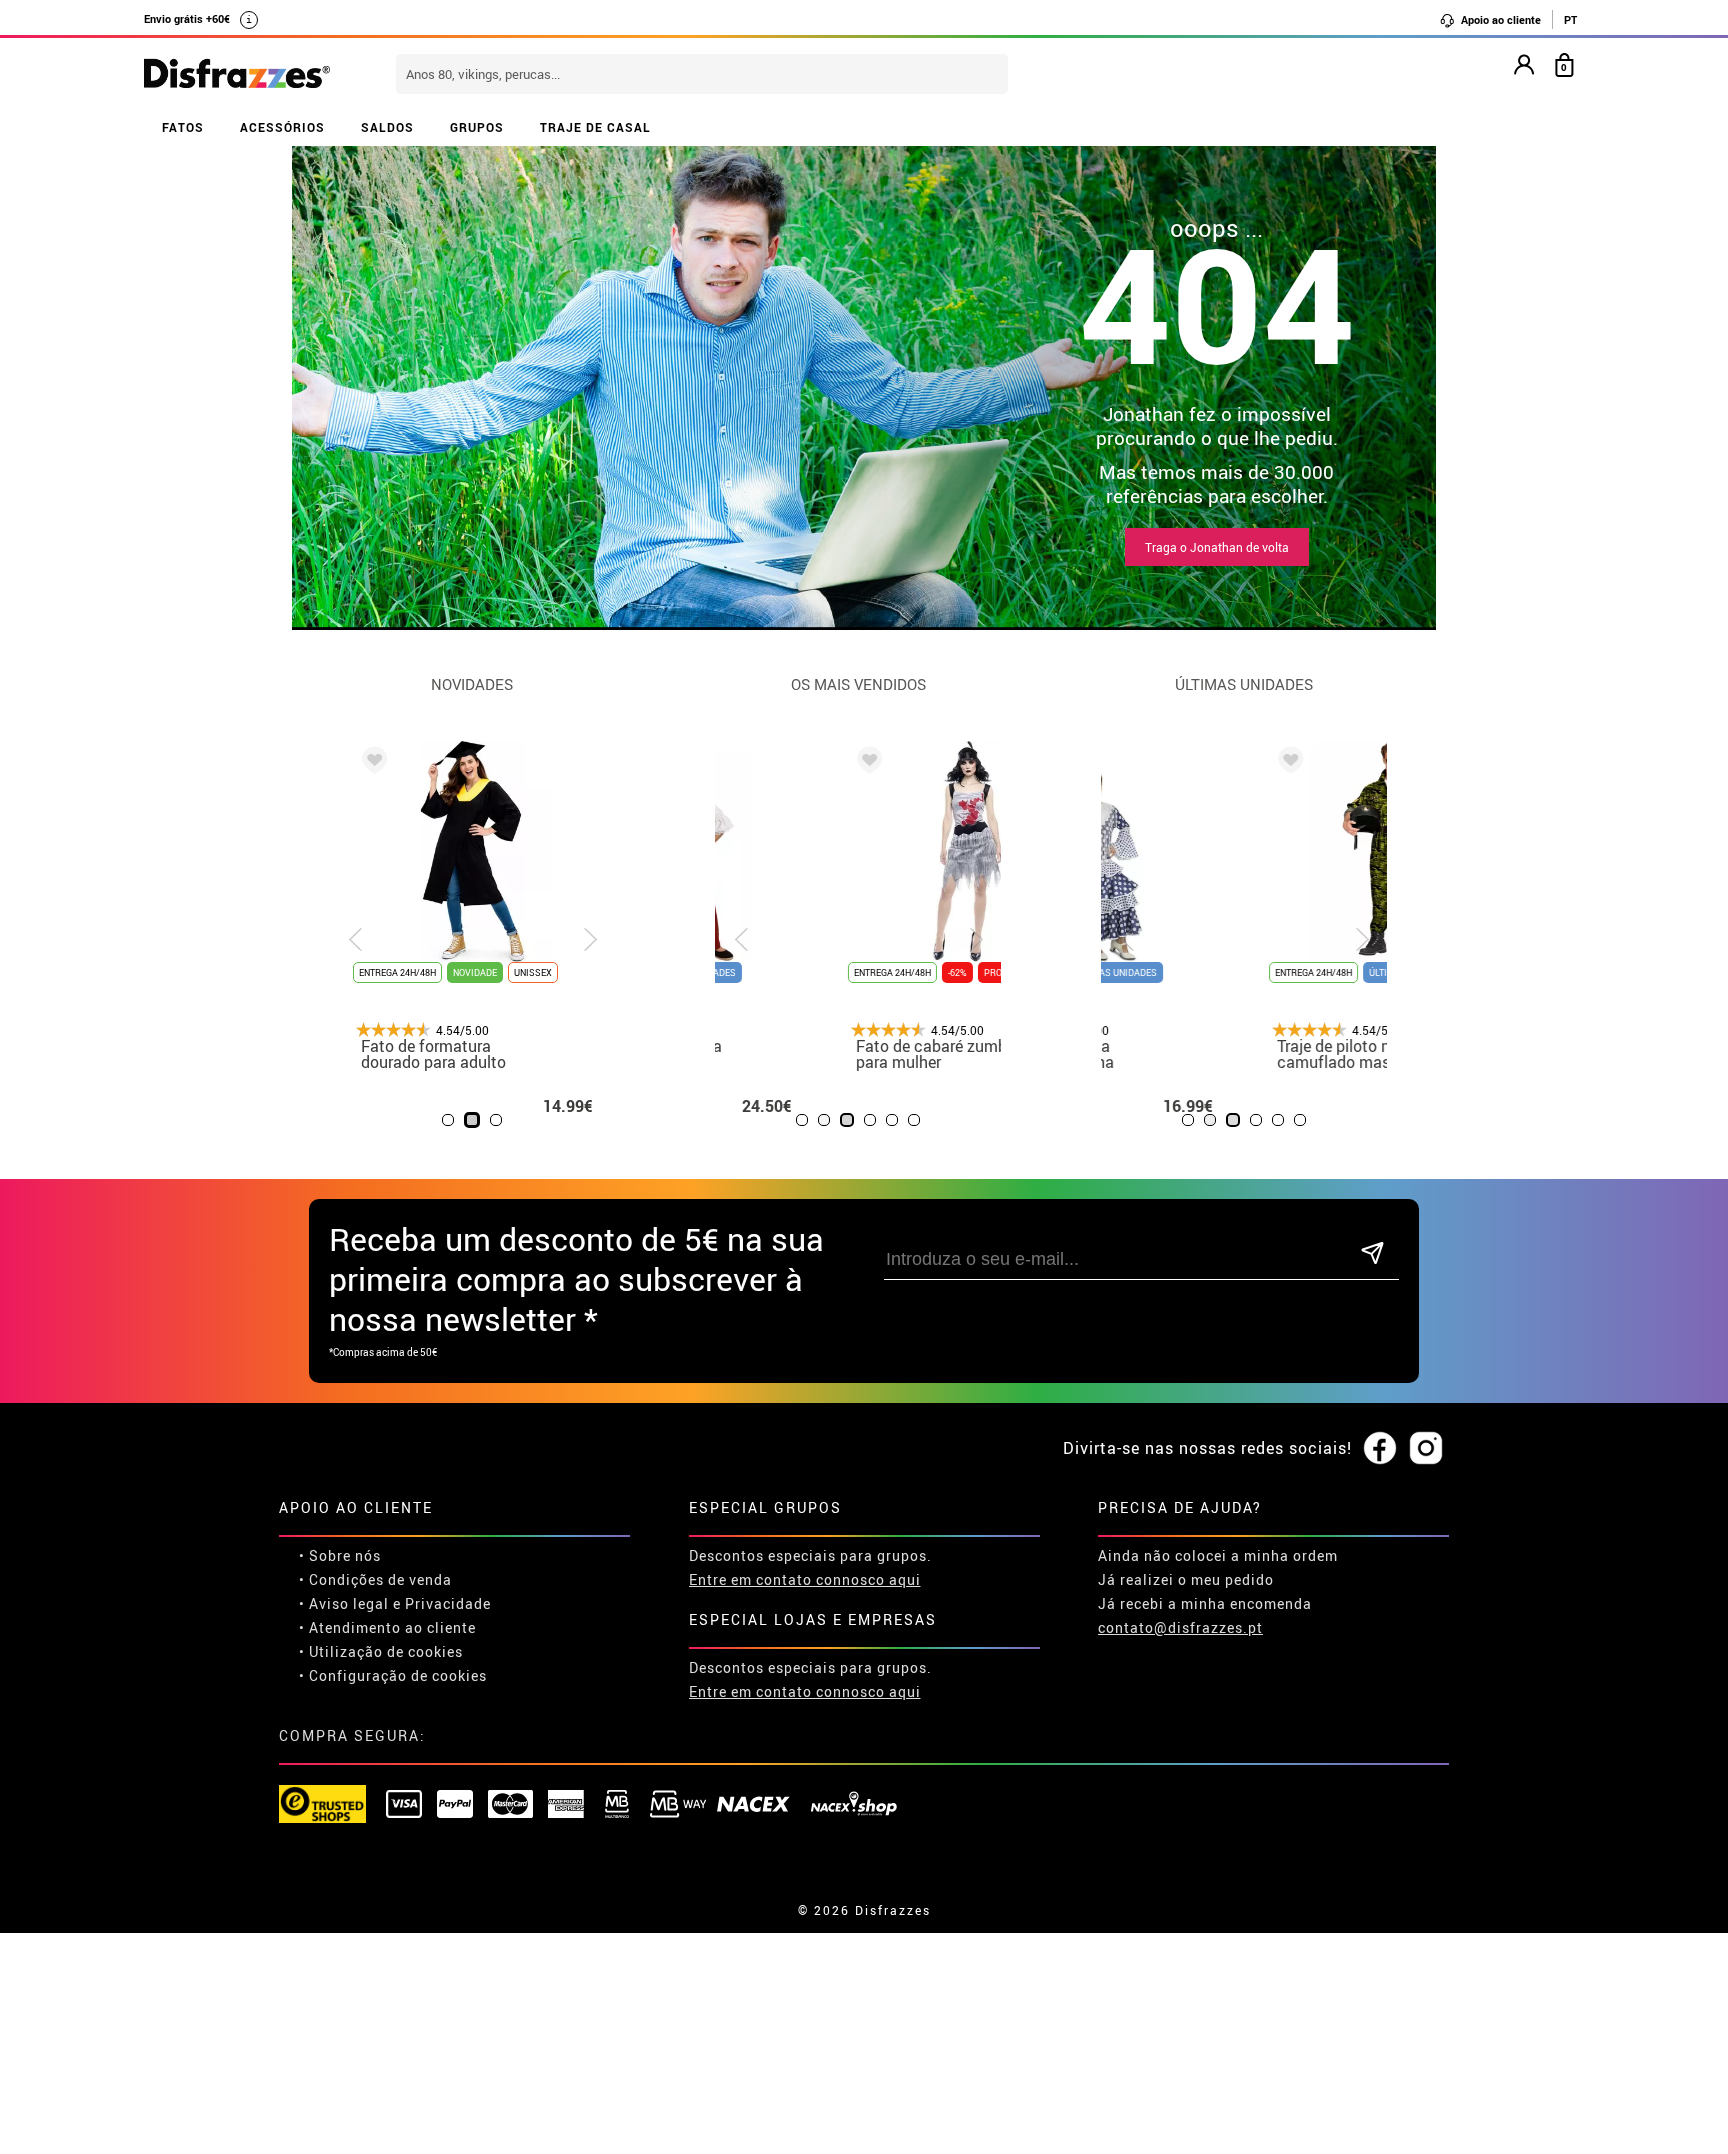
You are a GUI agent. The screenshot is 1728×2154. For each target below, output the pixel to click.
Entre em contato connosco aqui (805, 1579)
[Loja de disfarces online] (237, 75)
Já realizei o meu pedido (1186, 1579)
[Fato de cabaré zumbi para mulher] (757, 763)
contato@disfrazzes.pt (1180, 1627)
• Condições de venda (375, 1579)
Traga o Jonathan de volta (1217, 547)
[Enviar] (1372, 1254)
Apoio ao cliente (1499, 19)
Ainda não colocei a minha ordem (1218, 1555)
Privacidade (448, 1603)
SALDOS (387, 127)
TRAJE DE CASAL (595, 127)
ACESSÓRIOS (282, 127)
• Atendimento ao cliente (387, 1627)
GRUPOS (477, 127)
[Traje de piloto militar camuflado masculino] (1143, 763)
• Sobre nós (340, 1555)
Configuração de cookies (398, 1675)
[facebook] (1380, 1449)
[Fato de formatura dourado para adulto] (371, 763)
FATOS (183, 127)
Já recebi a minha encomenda (1205, 1603)
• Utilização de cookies (381, 1651)
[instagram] (1426, 1449)
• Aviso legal (344, 1603)
